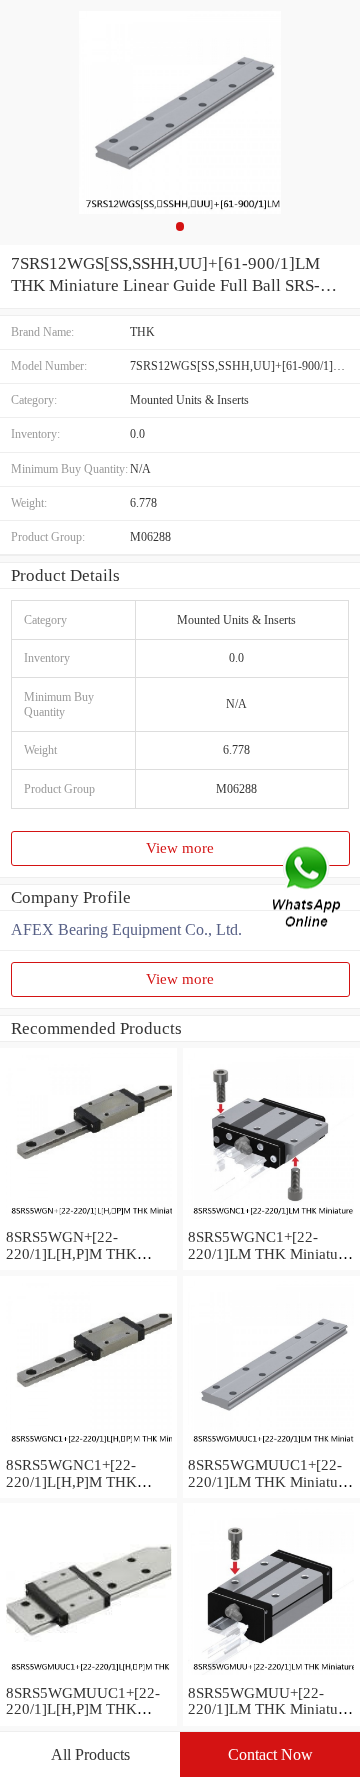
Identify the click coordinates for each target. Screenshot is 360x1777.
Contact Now (270, 1754)
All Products (90, 1754)
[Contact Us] (308, 888)
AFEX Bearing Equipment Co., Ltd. (126, 929)
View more (180, 848)
